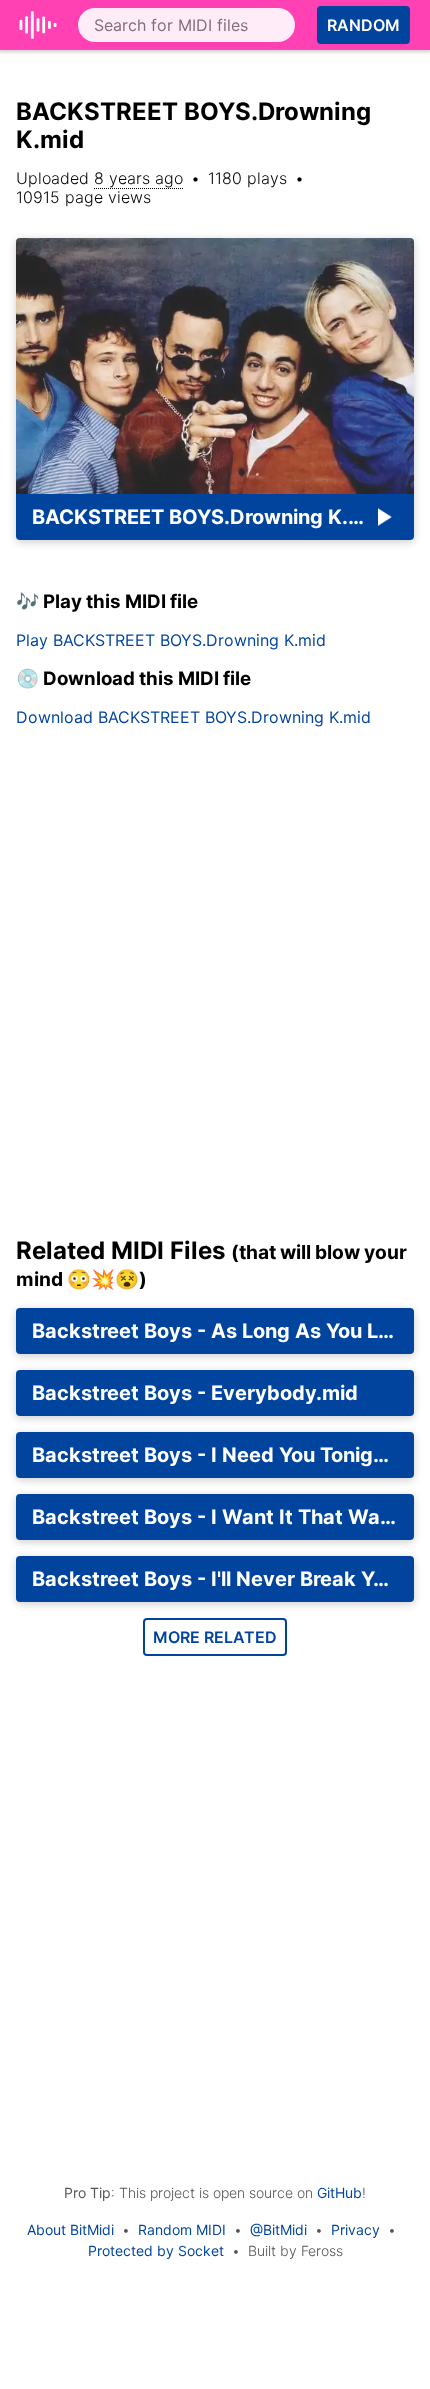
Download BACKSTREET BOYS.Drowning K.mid (193, 717)
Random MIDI (182, 2229)
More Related (215, 1637)
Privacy (355, 2229)
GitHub (339, 2192)
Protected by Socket (156, 2250)
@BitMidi (278, 2229)
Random (363, 25)
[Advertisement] (215, 990)
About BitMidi (70, 2229)
